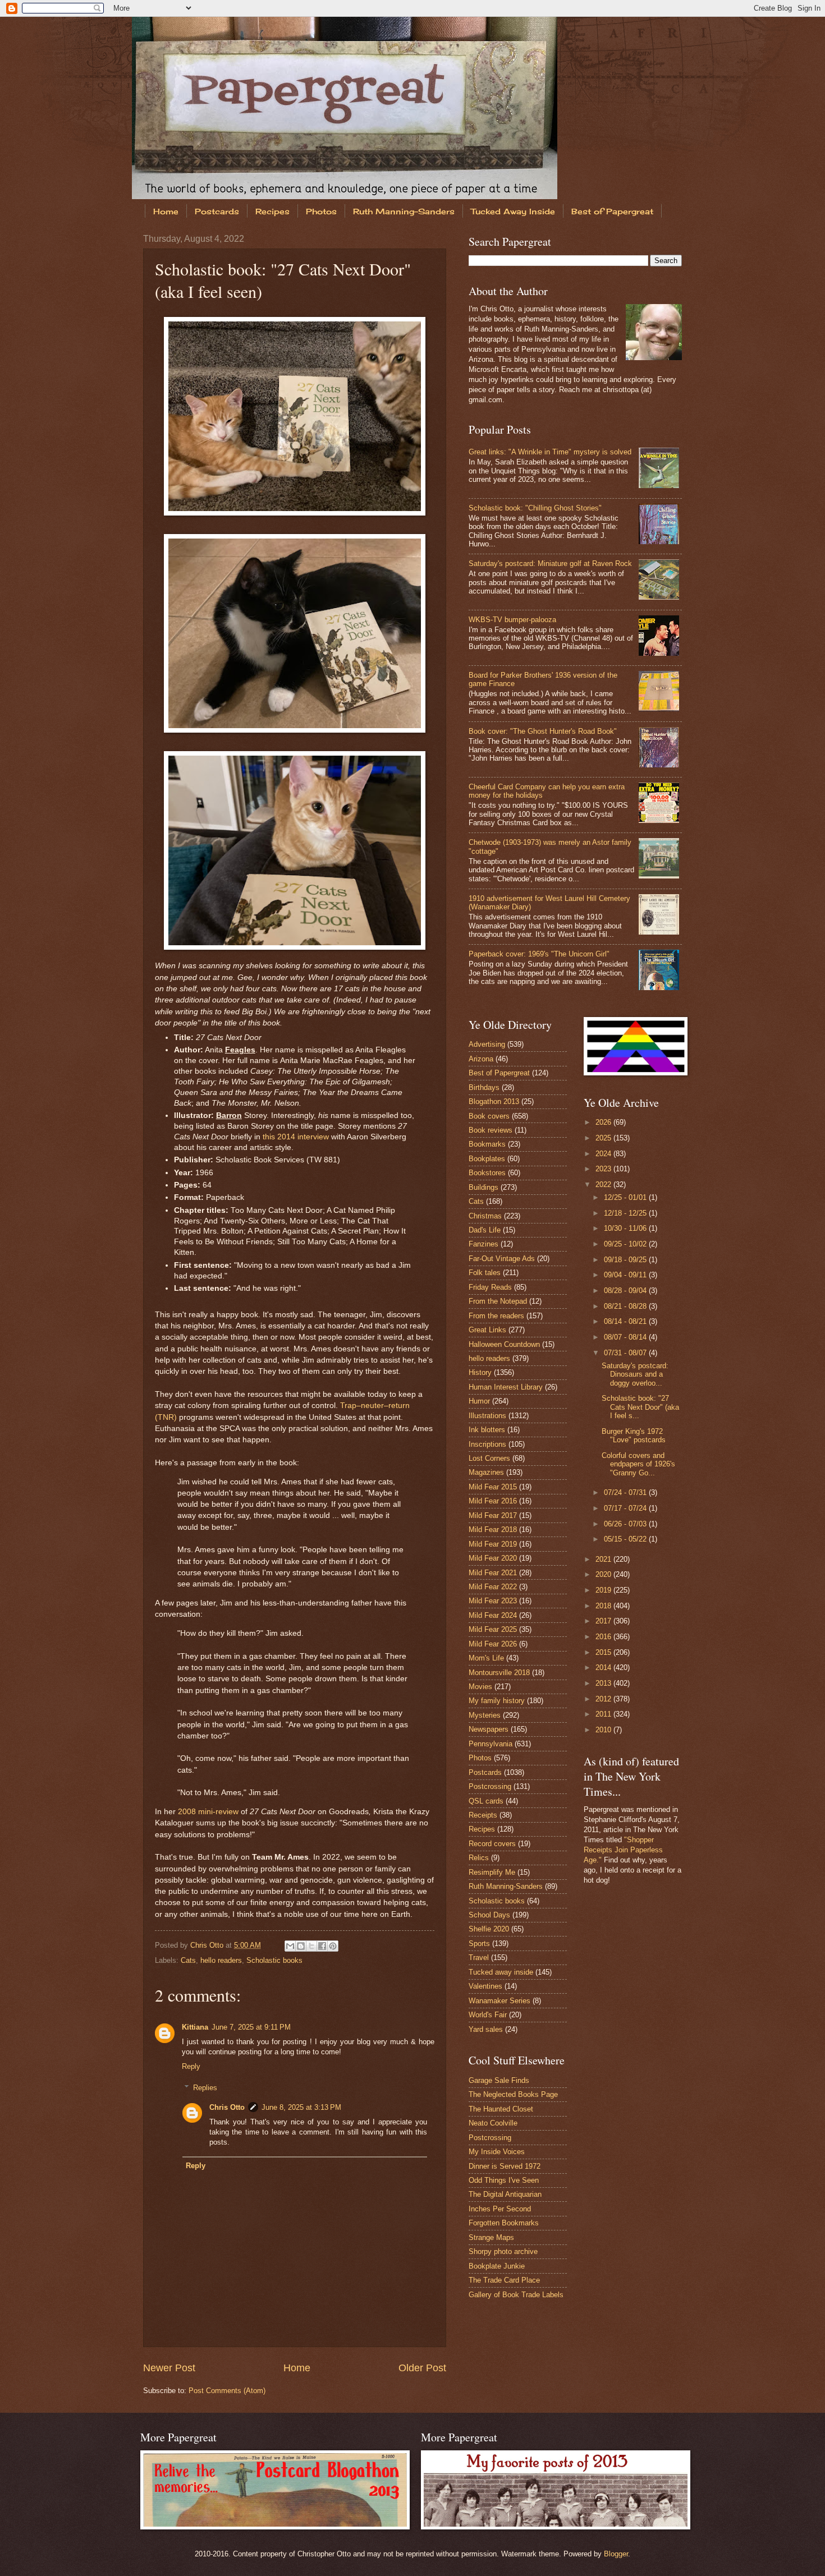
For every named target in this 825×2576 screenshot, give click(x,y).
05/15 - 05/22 (626, 1539)
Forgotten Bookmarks (504, 2223)
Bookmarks (487, 1144)
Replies (205, 2088)
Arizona (481, 1059)
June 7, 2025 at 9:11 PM (251, 2027)
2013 (604, 1683)
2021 (604, 1559)
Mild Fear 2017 (493, 1515)
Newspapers (489, 1729)
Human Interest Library (506, 1387)
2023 (604, 1169)
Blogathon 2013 (494, 1101)
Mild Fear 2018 (493, 1530)
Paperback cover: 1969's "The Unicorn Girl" (539, 954)
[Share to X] (311, 1946)
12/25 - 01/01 (626, 1197)
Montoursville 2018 (499, 1673)
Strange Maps (491, 2237)
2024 (604, 1154)
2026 (604, 1122)
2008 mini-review (208, 1812)
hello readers (221, 1960)
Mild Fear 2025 (493, 1629)
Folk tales (485, 1273)
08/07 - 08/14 (626, 1337)
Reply (191, 2066)
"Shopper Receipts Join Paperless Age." (623, 1850)
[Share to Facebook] (322, 1946)
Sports (479, 1944)
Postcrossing (490, 1786)
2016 (604, 1637)
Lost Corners (489, 1458)
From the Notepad (498, 1301)
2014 (604, 1668)
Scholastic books (274, 1960)
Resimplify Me (492, 1872)
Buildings (483, 1187)
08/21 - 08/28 (626, 1306)
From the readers (496, 1316)
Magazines (486, 1472)
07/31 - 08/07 (626, 1353)
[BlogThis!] (301, 1946)
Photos (321, 211)
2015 (604, 1652)
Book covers (489, 1116)
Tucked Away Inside (513, 211)
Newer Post (169, 2368)
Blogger (616, 2554)
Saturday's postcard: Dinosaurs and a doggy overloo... (635, 1374)
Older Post (422, 2368)
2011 (604, 1714)
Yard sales (486, 2029)
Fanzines (483, 1244)
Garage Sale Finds (499, 2080)
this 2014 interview (296, 1137)
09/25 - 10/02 (626, 1244)
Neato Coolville (493, 2123)
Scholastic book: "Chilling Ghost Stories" (535, 508)
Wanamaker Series (499, 2001)
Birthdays (484, 1087)
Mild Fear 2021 (493, 1573)
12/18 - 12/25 (626, 1213)
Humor (479, 1401)
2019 (604, 1590)
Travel (479, 1958)
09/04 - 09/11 (626, 1275)
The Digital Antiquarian (505, 2194)
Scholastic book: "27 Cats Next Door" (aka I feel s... (640, 1407)
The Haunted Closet (501, 2109)
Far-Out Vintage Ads (502, 1259)
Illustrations (487, 1416)
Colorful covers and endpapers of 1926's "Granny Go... (638, 1464)
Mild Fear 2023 (493, 1601)
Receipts (483, 1815)
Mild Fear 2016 (493, 1501)
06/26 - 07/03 (626, 1524)
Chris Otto (208, 1945)
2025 (604, 1138)
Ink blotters (487, 1430)
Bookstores (487, 1173)
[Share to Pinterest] (333, 1946)
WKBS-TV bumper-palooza (512, 620)
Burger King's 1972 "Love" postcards (634, 1436)
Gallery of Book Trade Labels (516, 2295)
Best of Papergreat (612, 211)
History (480, 1372)
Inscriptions (487, 1444)
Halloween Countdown (504, 1344)
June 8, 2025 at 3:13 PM (301, 2107)
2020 (604, 1574)
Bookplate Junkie (497, 2266)
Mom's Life (486, 1658)
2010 (604, 1730)
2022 (604, 1185)
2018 (604, 1606)
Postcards (217, 211)
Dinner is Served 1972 (505, 2166)
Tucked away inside (501, 1972)
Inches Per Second (500, 2209)
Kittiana (195, 2027)
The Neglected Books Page (513, 2094)
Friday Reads (490, 1287)
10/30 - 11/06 (626, 1228)
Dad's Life (485, 1230)
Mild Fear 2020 (493, 1558)
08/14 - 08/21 (626, 1321)
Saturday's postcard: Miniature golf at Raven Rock (550, 563)
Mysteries (485, 1715)
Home (166, 211)
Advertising (487, 1044)
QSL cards (486, 1801)
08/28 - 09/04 (626, 1291)
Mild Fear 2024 (493, 1615)
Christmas (485, 1216)
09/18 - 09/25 (626, 1260)
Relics (479, 1858)
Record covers (492, 1844)
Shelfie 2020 (489, 1929)
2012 (604, 1699)
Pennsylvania (491, 1744)
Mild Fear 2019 (493, 1544)
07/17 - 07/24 (626, 1508)
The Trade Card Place (504, 2280)
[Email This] (290, 1946)
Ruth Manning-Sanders (404, 211)
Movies (480, 1687)
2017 (604, 1621)
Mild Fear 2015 (493, 1487)
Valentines (485, 1986)
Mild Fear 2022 (493, 1587)
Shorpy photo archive (503, 2251)
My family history (497, 1701)
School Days (489, 1915)
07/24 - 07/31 (626, 1492)
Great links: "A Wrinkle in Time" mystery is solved (550, 452)
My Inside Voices (497, 2152)
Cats (188, 1960)
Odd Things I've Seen (504, 2180)
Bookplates (487, 1159)
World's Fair (488, 2015)
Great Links (487, 1330)
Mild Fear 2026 (493, 1644)
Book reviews (491, 1130)
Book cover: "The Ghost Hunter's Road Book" (543, 731)
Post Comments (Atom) (227, 2391)
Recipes (272, 211)
